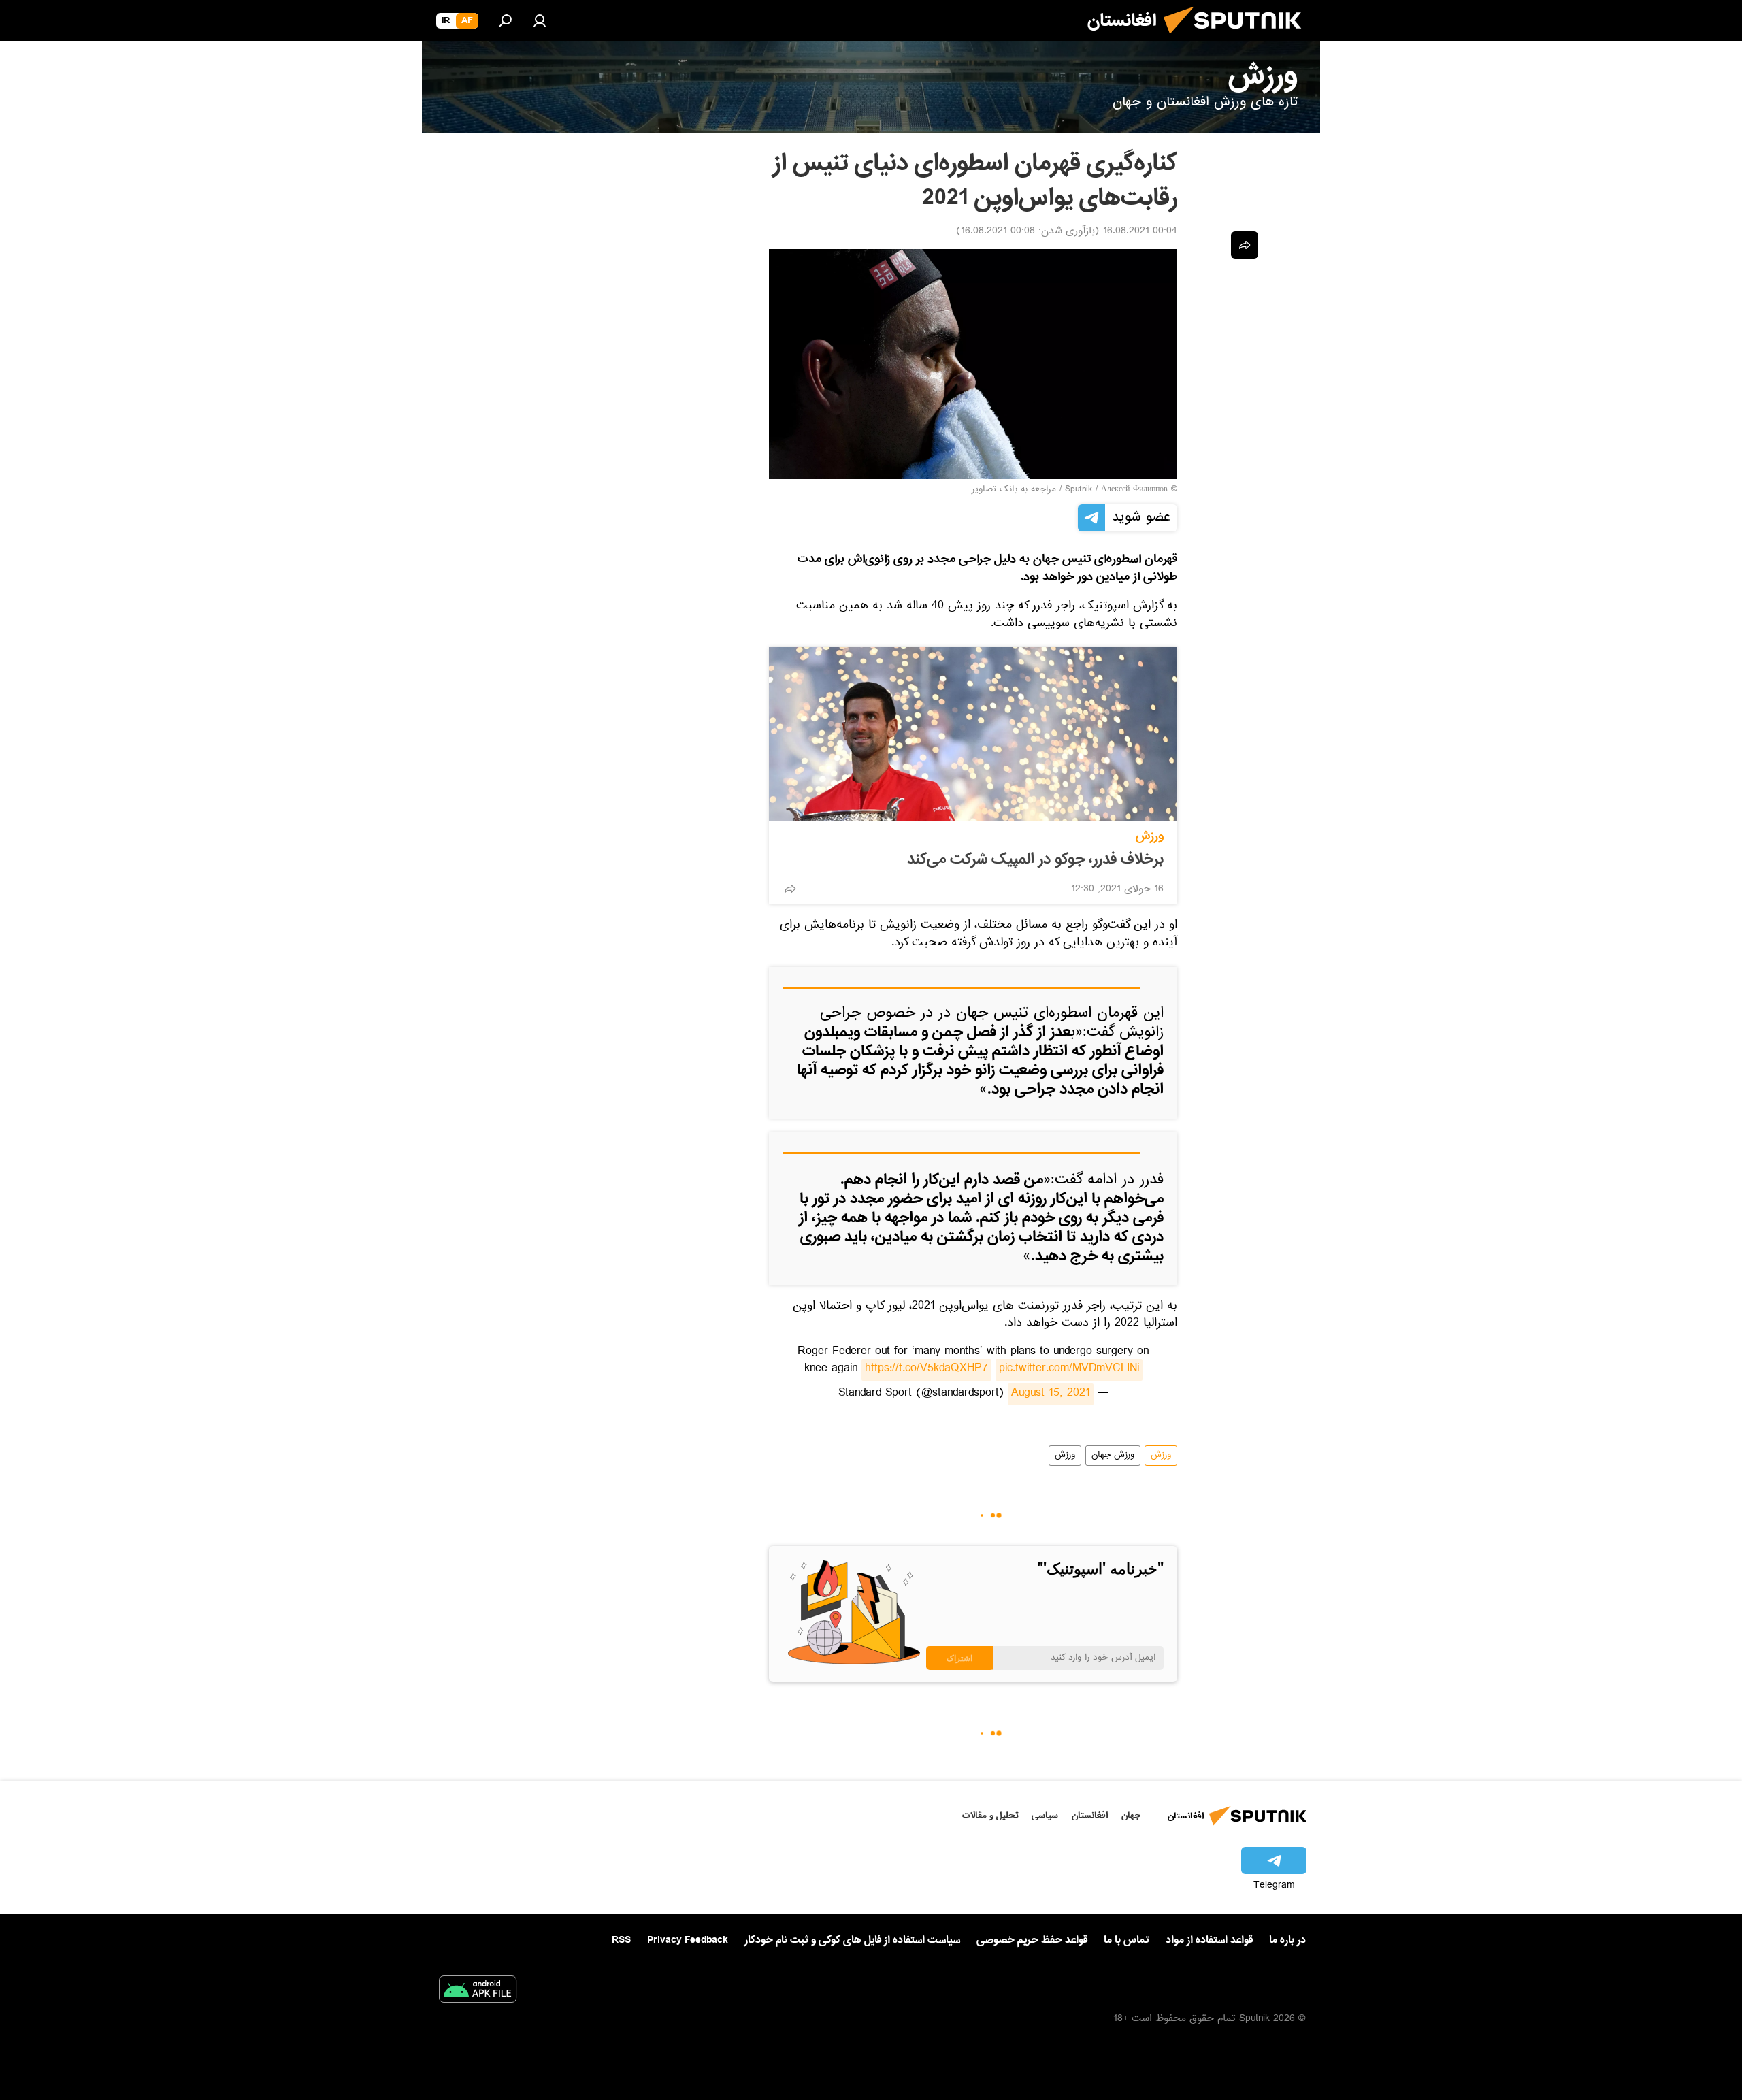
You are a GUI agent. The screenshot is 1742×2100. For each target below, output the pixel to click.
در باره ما (1287, 1940)
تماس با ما (1127, 1940)
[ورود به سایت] (540, 20)
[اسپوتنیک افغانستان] (1238, 39)
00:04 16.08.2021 (1140, 232)
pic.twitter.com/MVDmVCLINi (1069, 1370)
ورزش (1150, 836)
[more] (790, 889)
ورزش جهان (1113, 1456)
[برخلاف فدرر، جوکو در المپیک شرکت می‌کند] (973, 734)
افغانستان (1090, 1815)
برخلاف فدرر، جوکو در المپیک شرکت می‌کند (1035, 859)
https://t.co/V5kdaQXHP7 (926, 1370)
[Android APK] (478, 1992)
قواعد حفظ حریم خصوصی (1032, 1940)
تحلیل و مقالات (990, 1815)
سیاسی (1045, 1815)
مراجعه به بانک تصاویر (1014, 490)
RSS (621, 1940)
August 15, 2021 (1051, 1394)
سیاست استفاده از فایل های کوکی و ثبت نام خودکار (852, 1940)
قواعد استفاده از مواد (1209, 1940)
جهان (1131, 1815)
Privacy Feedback (688, 1940)
